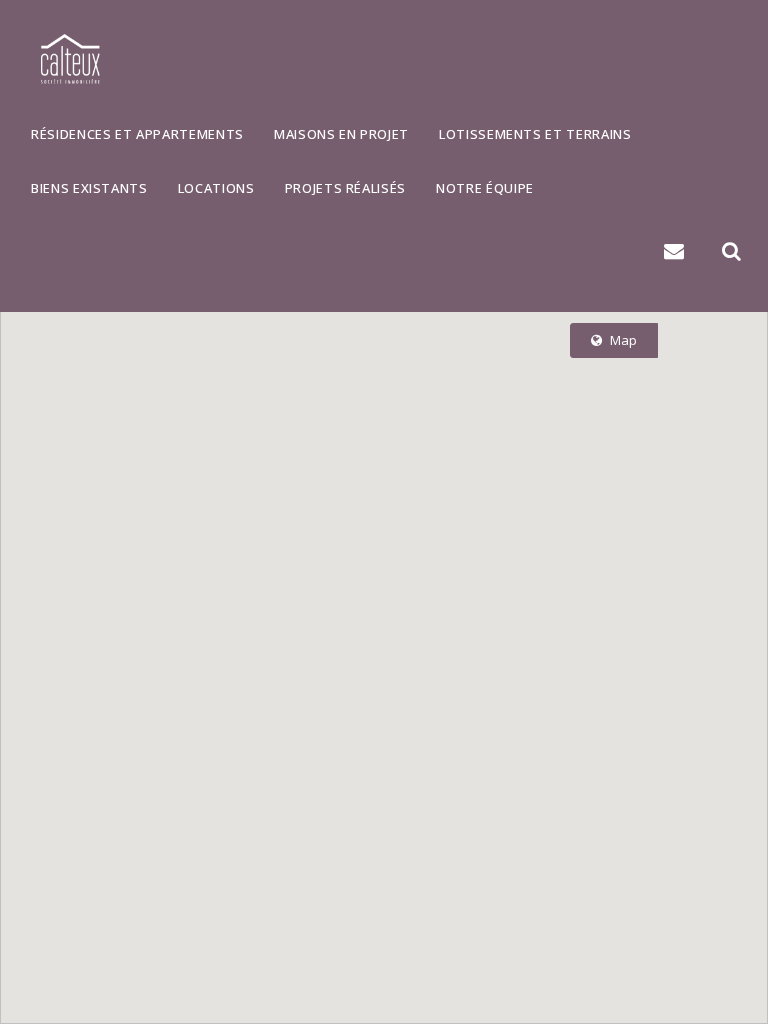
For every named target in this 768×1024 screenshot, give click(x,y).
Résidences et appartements (137, 134)
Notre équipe (485, 188)
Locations (216, 188)
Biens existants (89, 188)
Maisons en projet (341, 134)
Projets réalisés (345, 188)
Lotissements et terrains (535, 134)
